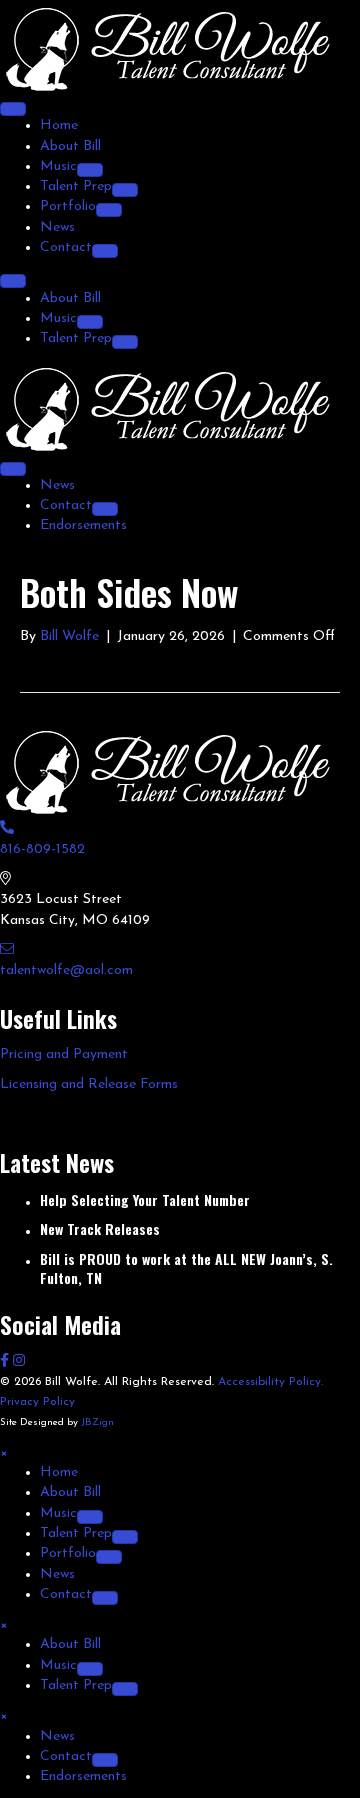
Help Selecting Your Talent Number (145, 1199)
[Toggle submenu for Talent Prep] (125, 190)
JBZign (97, 1422)
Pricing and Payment (64, 1054)
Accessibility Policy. (270, 1382)
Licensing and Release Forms (89, 1084)
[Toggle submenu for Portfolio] (109, 210)
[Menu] (13, 109)
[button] (6, 1361)
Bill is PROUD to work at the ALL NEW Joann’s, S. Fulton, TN (186, 1268)
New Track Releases (100, 1228)
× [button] (3, 1452)
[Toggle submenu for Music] (90, 170)
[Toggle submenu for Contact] (105, 251)
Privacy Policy (37, 1402)
